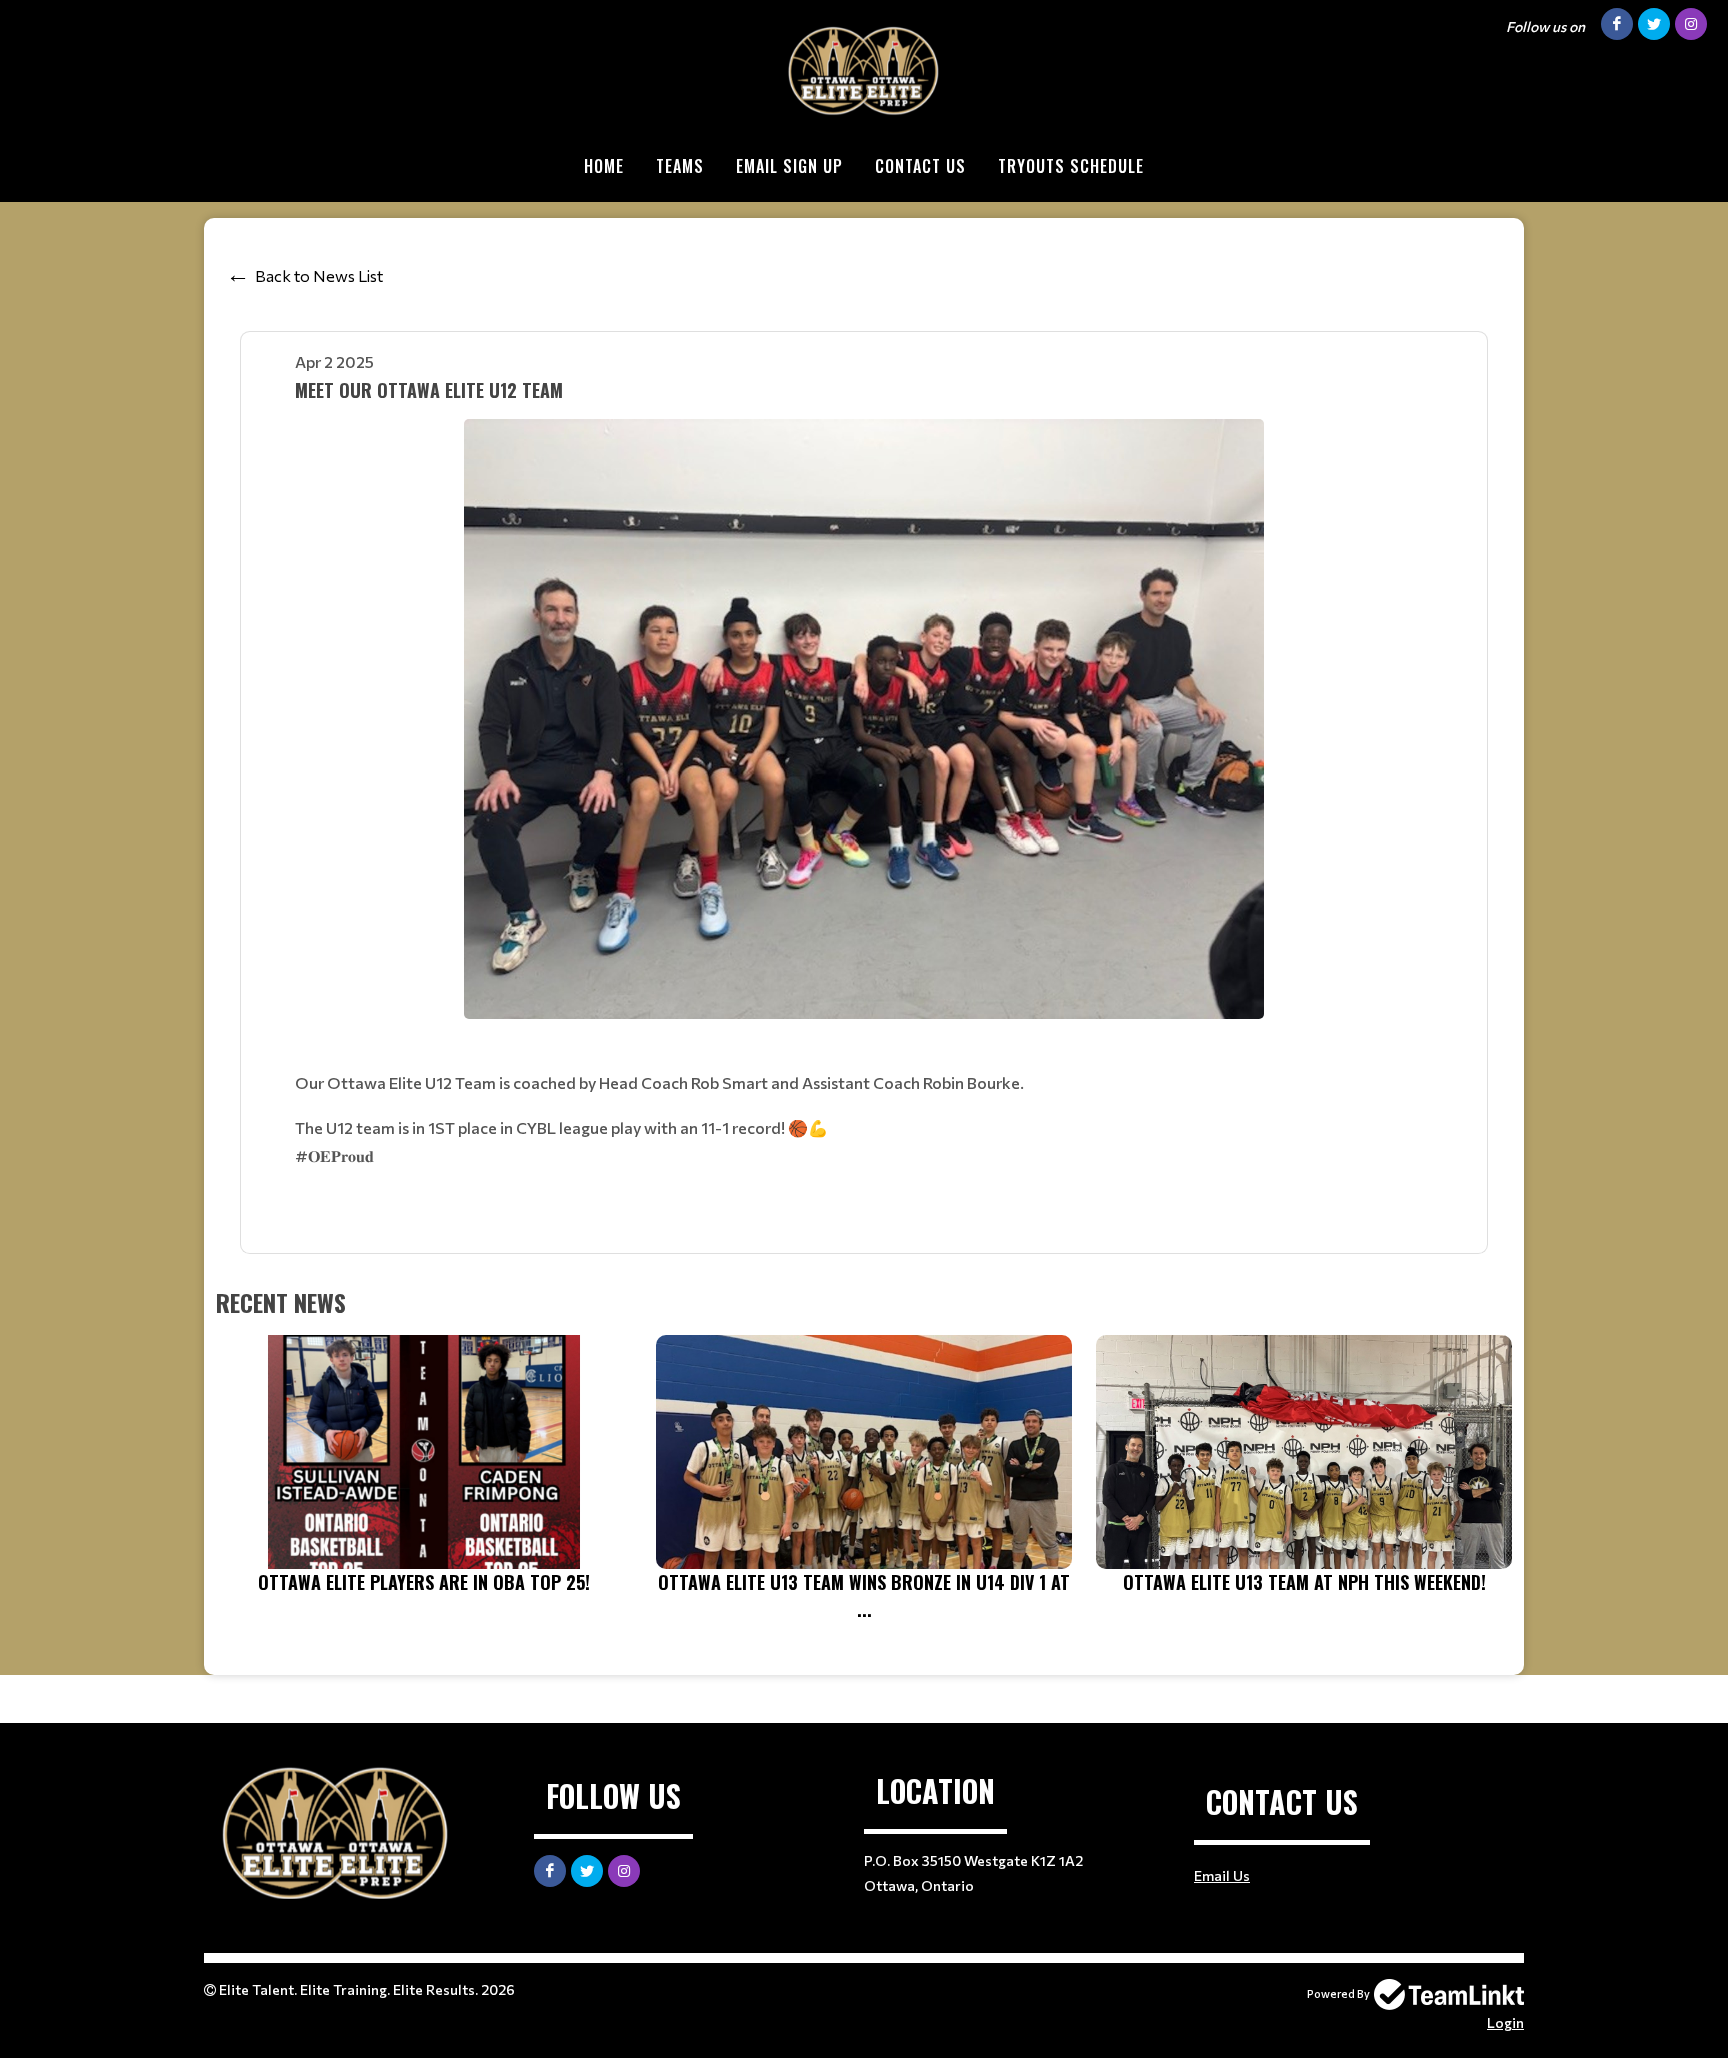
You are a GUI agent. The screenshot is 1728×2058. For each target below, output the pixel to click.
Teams (680, 166)
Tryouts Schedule (1071, 166)
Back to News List (319, 275)
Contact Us (920, 166)
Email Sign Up (789, 166)
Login (1505, 2022)
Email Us (1222, 1875)
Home (604, 166)
